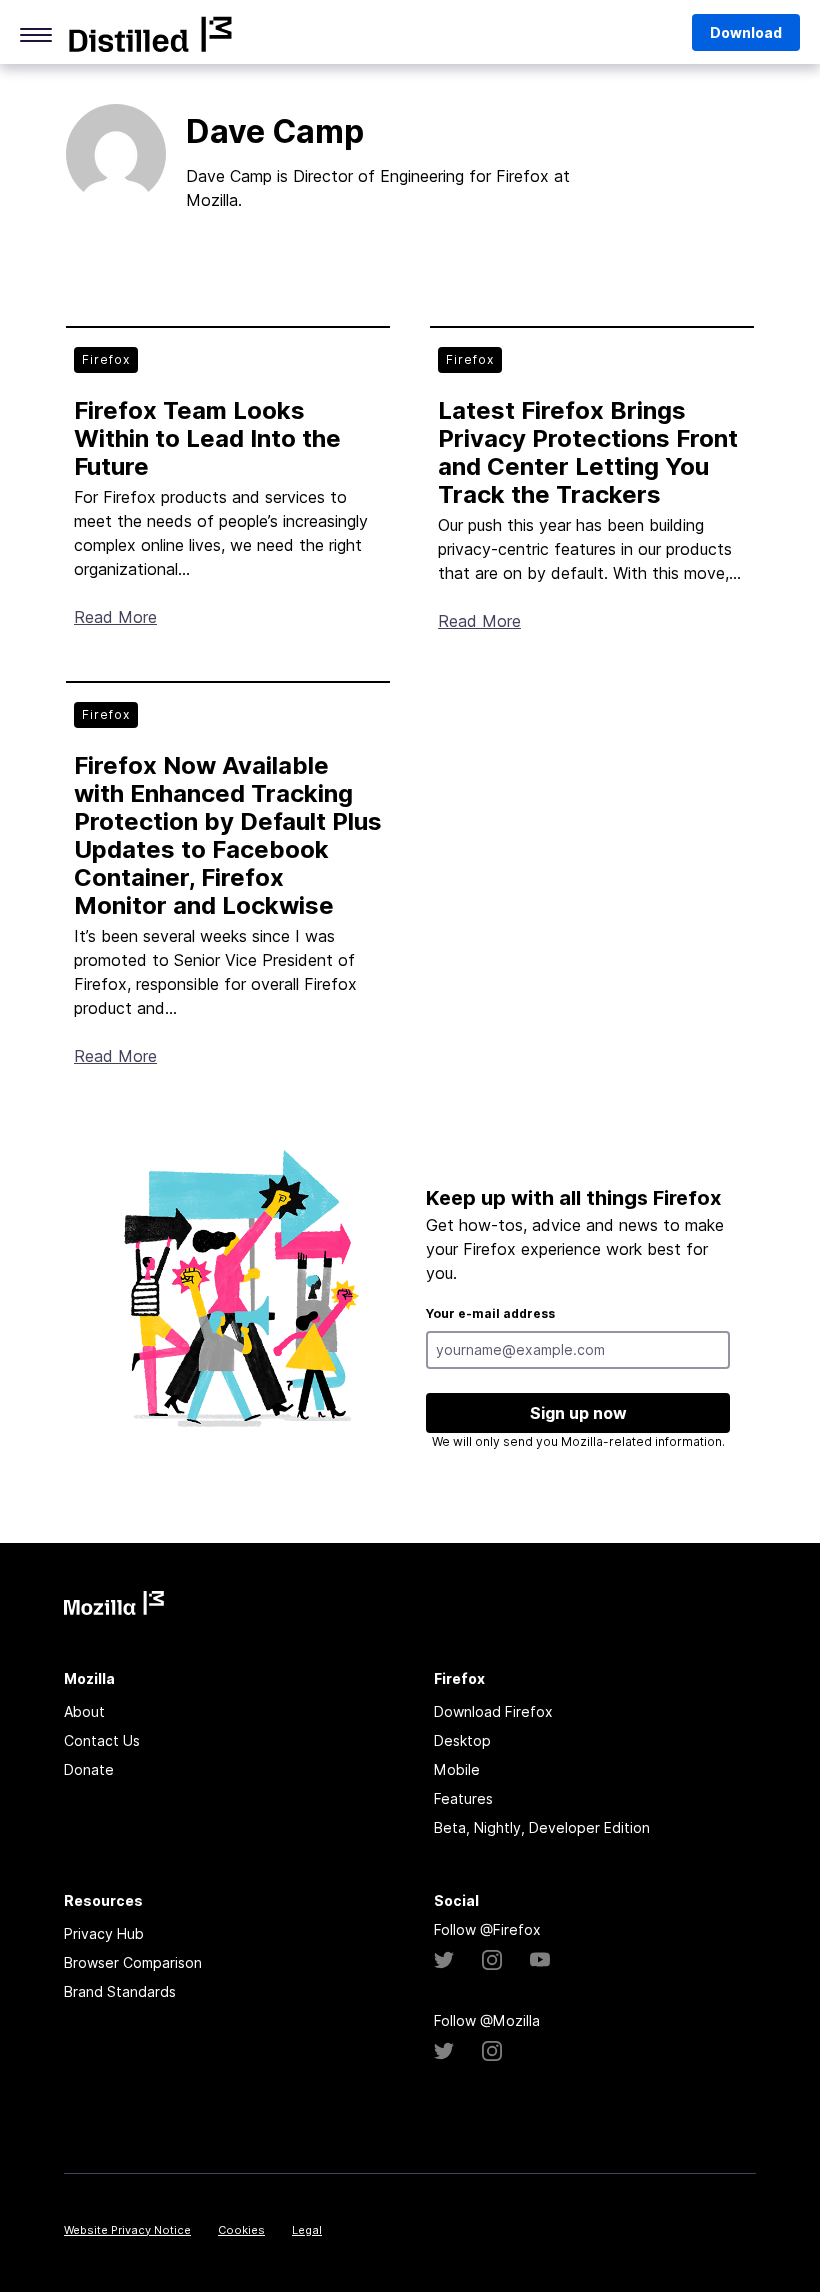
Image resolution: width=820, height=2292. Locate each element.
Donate (89, 1769)
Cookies (241, 2230)
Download (746, 32)
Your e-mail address (490, 1313)
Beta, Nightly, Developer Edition (542, 1827)
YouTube (540, 1960)
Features (463, 1798)
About (84, 1711)
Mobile (457, 1769)
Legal (307, 2230)
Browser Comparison (133, 1962)
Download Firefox (493, 1711)
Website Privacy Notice (127, 2230)
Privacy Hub (104, 1933)
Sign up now (578, 1413)
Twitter (444, 1960)
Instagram (492, 1960)
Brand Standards (120, 1991)
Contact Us (102, 1740)
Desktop (462, 1740)
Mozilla (150, 34)
